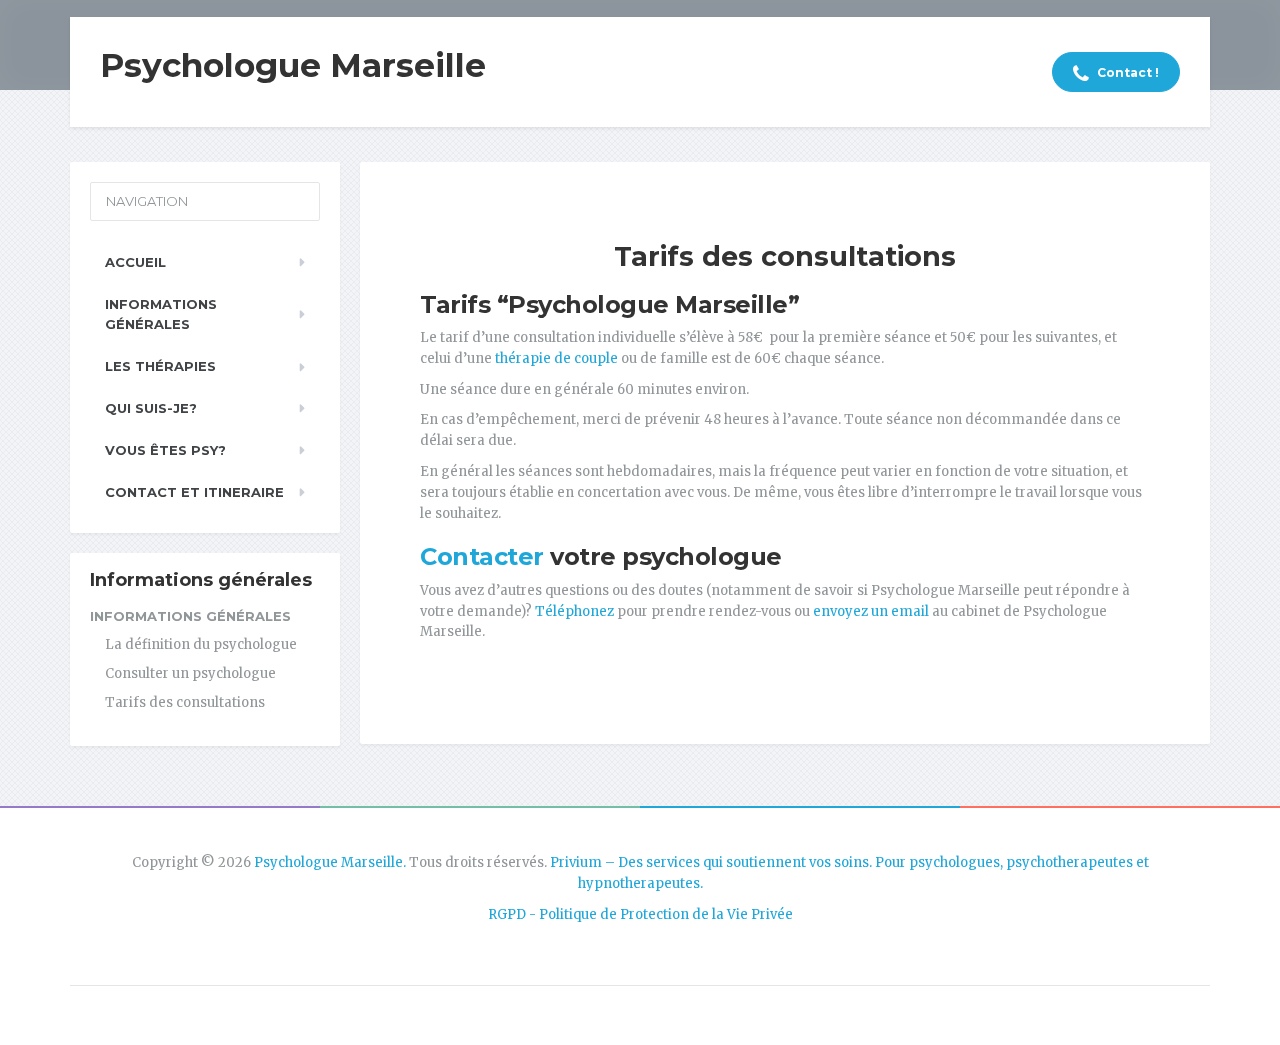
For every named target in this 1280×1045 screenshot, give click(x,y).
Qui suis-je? (151, 408)
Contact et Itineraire (194, 492)
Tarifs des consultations (185, 702)
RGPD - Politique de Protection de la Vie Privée (640, 914)
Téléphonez (573, 611)
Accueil (135, 262)
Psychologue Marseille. (330, 862)
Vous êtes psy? (165, 450)
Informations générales (161, 314)
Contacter (482, 556)
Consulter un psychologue (190, 673)
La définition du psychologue (201, 644)
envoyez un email (871, 611)
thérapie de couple (556, 358)
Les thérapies (160, 366)
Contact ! (1126, 72)
